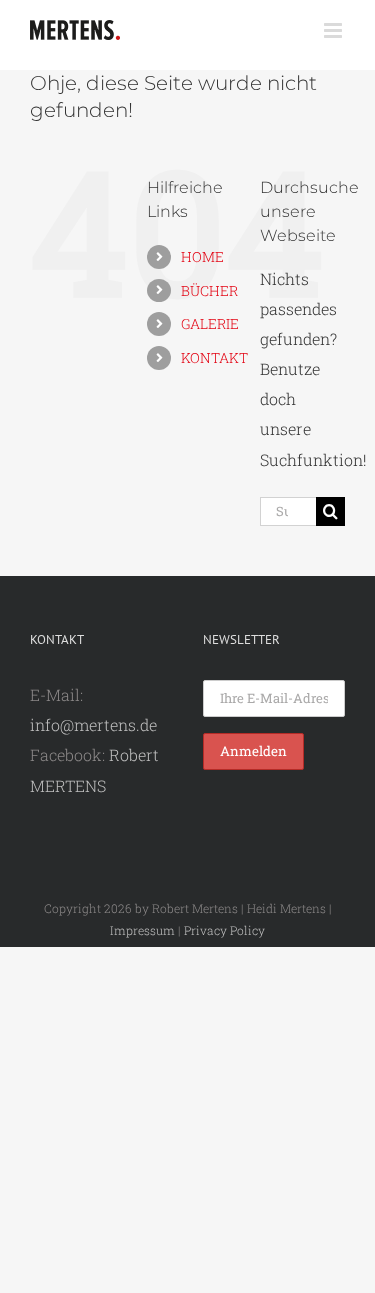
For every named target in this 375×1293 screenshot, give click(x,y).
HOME (202, 256)
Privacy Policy (224, 930)
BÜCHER (209, 290)
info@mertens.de (93, 724)
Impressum (142, 930)
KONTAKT (214, 357)
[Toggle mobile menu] (334, 30)
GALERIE (210, 323)
